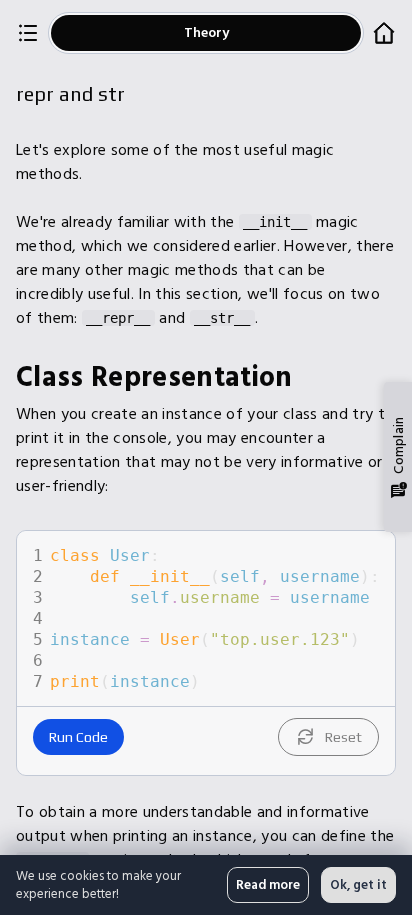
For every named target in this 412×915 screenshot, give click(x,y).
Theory (206, 32)
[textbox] (220, 618)
